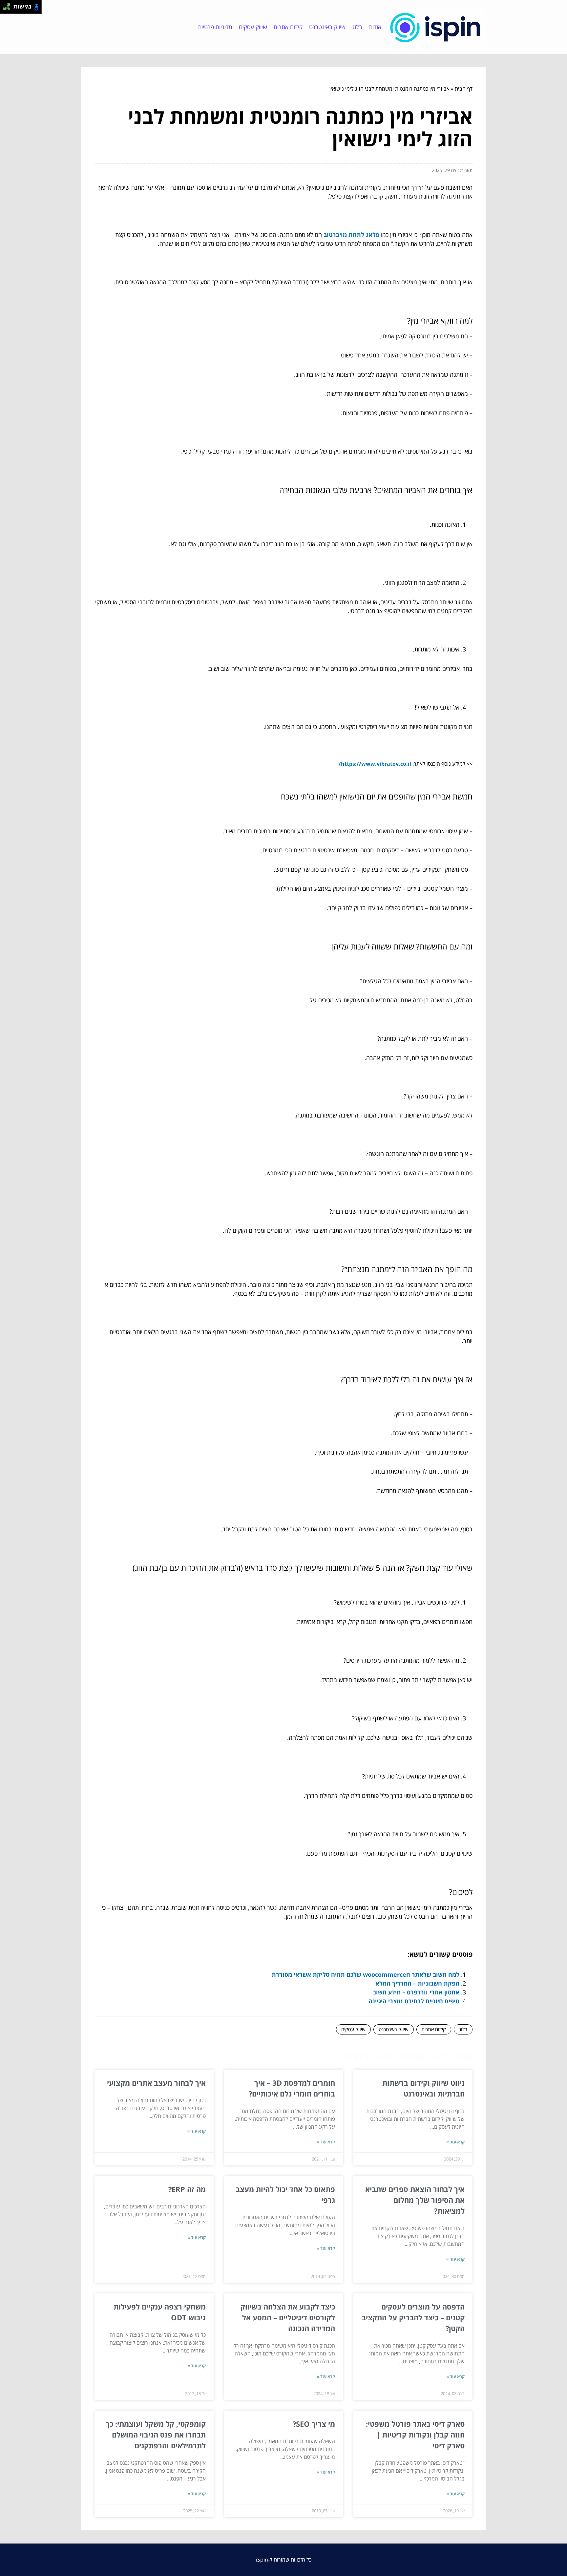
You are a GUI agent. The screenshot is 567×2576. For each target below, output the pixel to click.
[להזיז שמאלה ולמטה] (5, 9)
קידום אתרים (288, 27)
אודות (375, 27)
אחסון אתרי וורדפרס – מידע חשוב (416, 1992)
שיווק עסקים (253, 27)
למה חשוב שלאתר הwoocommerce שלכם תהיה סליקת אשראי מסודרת (366, 1974)
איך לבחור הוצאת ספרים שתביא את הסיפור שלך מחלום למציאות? (415, 2200)
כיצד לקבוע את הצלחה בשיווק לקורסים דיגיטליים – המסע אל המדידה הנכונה (288, 2317)
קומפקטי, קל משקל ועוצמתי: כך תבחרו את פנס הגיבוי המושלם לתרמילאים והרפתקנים (156, 2435)
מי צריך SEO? (314, 2424)
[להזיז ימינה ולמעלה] (9, 5)
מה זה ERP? (187, 2189)
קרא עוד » (455, 2142)
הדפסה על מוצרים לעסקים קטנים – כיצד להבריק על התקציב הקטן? (413, 2317)
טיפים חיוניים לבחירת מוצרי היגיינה (414, 2001)
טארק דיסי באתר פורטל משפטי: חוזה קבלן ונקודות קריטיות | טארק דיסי (415, 2435)
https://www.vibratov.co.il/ (375, 764)
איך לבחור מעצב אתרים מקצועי (156, 2083)
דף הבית (464, 89)
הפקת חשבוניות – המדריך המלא (417, 1983)
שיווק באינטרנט (327, 27)
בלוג (357, 27)
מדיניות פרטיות (215, 27)
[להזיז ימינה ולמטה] (9, 9)
